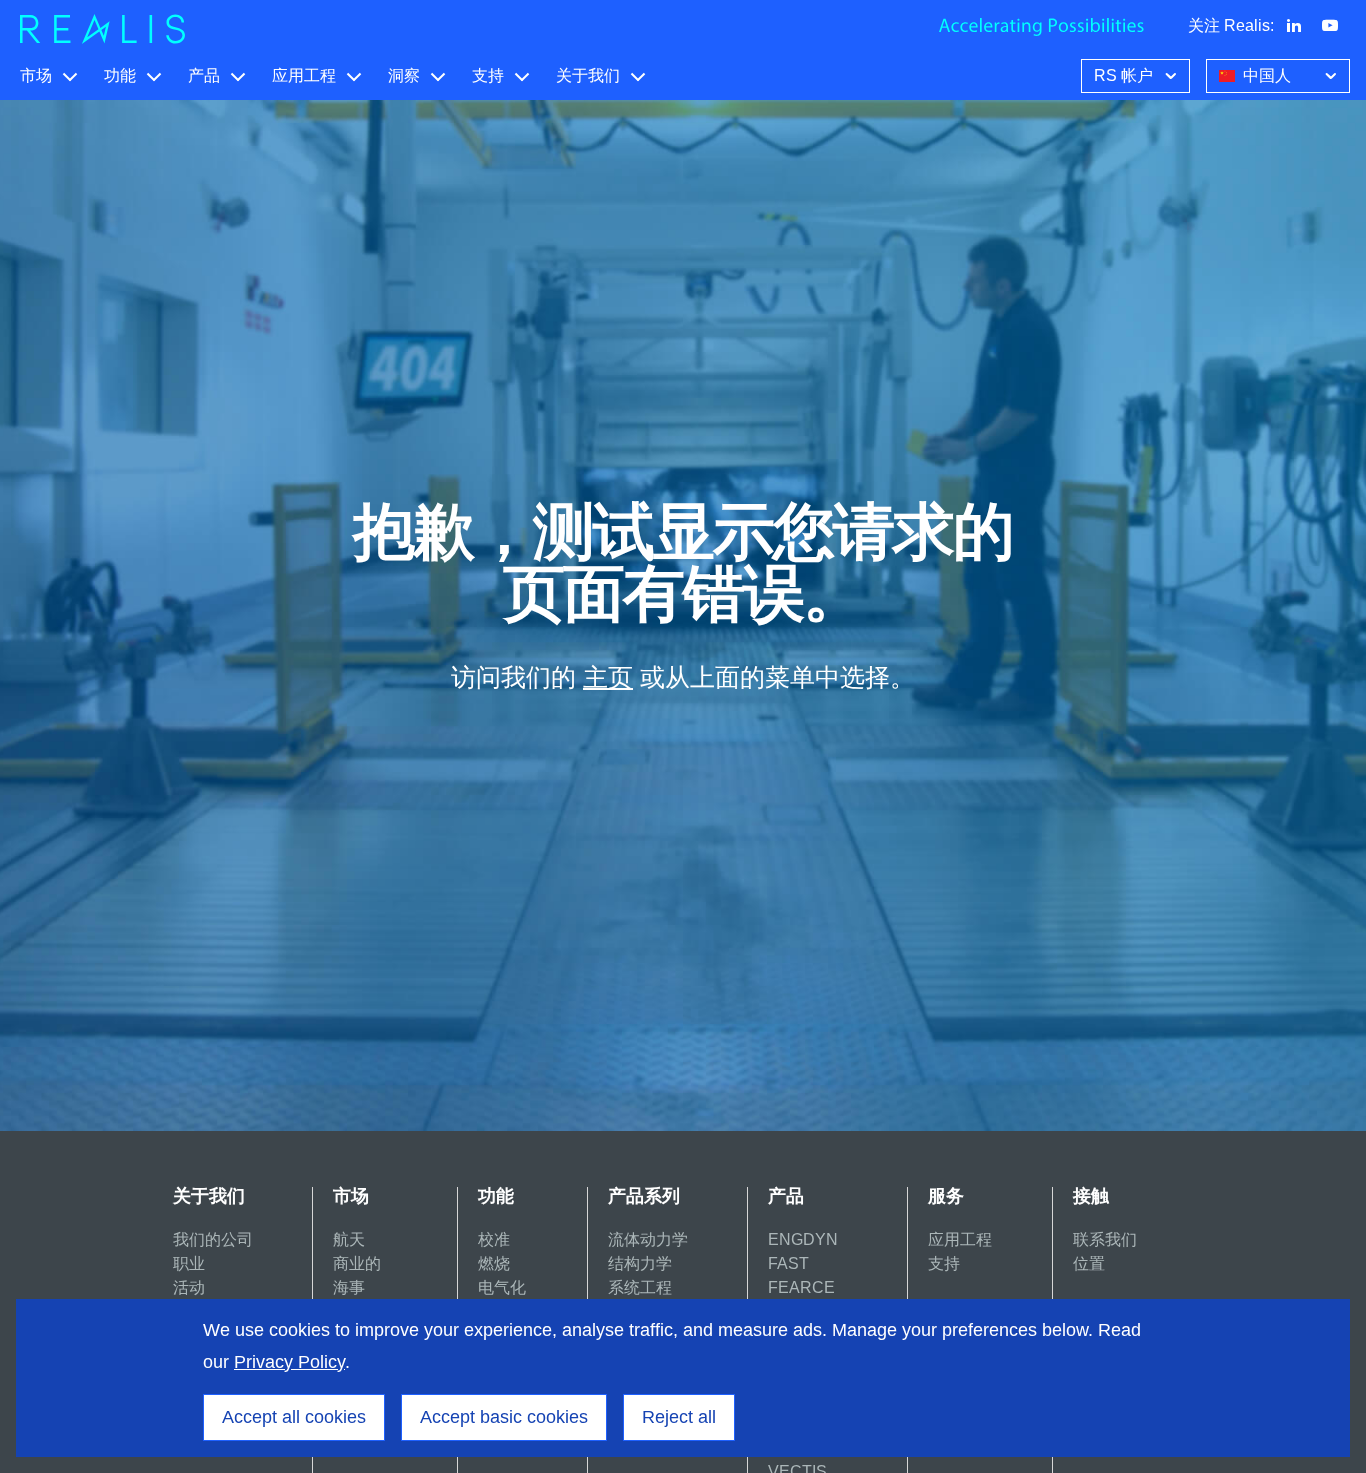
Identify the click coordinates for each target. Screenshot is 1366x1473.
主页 (608, 677)
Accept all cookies (294, 1417)
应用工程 (304, 75)
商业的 (357, 1263)
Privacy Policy (289, 1362)
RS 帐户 (1123, 75)
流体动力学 (648, 1239)
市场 (36, 75)
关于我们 (588, 75)
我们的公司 (213, 1239)
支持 (488, 75)
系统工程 (640, 1287)
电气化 (502, 1287)
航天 (349, 1239)
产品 (204, 75)
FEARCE (801, 1287)
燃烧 (494, 1263)
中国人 (1267, 75)
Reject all (679, 1417)
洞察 (404, 75)
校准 (494, 1239)
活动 (189, 1287)
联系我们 (1105, 1239)
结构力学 (640, 1263)
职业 (189, 1263)
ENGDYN (803, 1239)
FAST (788, 1263)
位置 (1089, 1263)
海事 (349, 1287)
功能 (120, 75)
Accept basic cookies (504, 1417)
